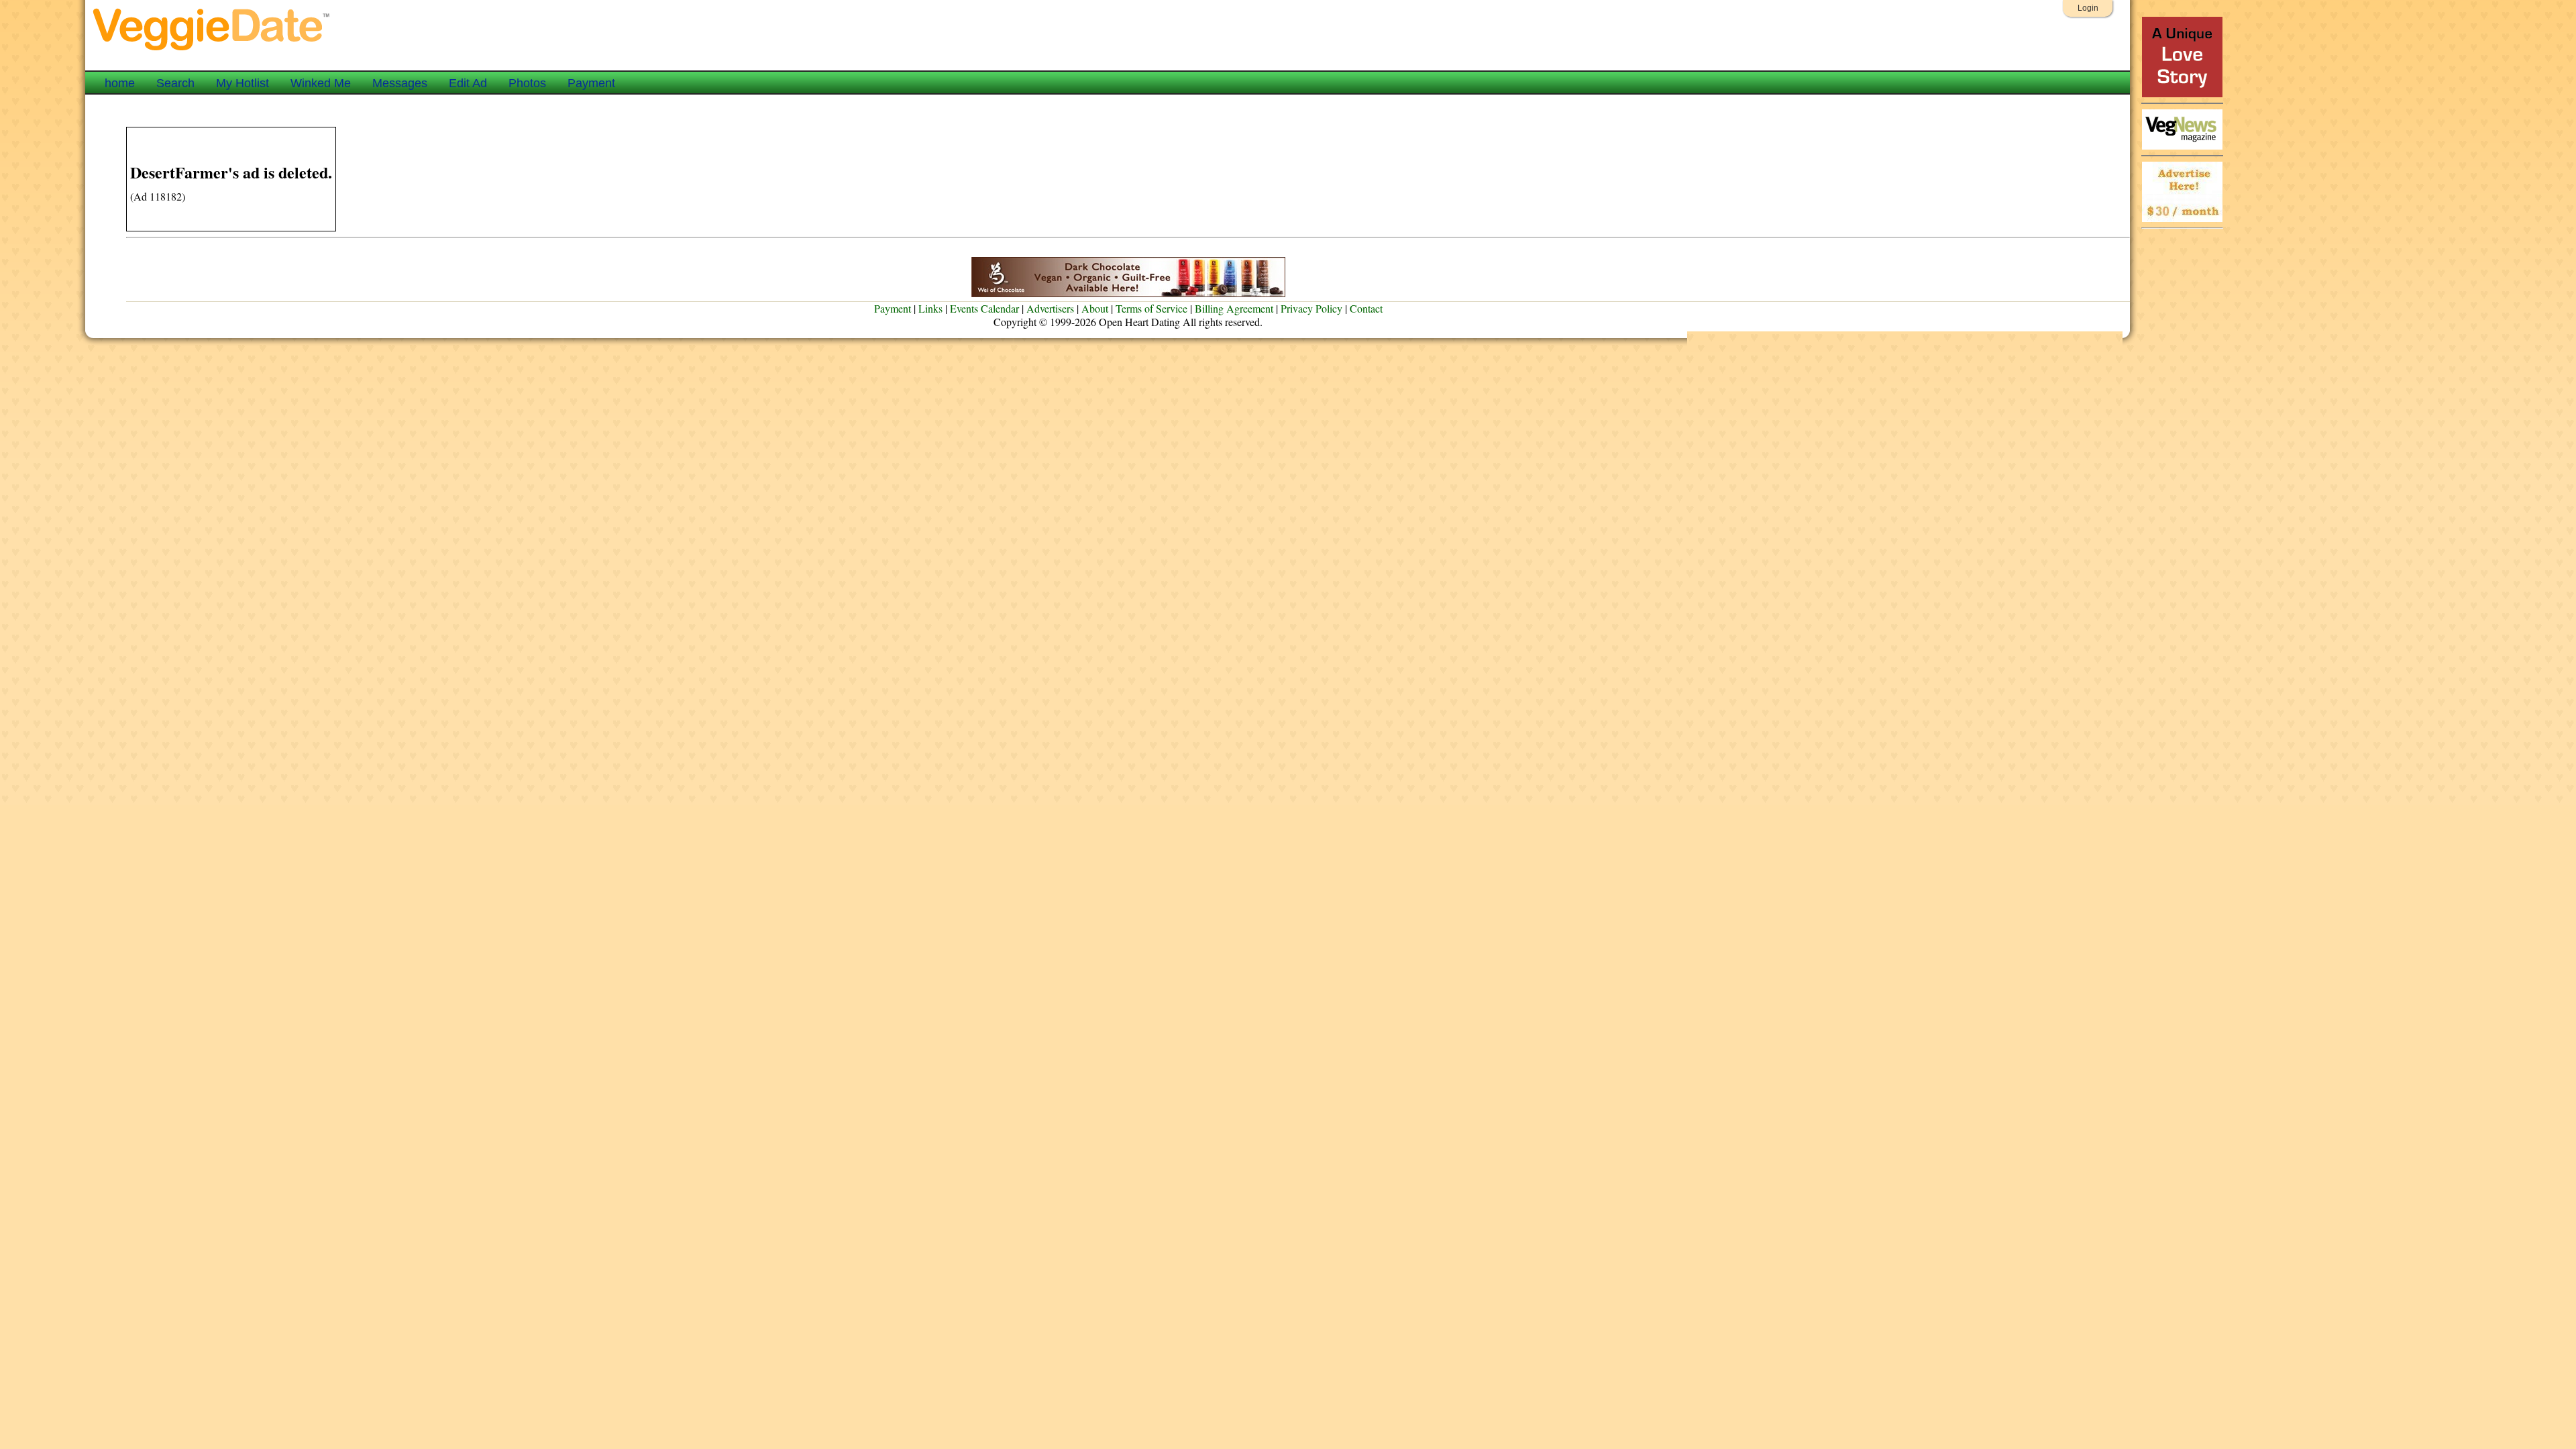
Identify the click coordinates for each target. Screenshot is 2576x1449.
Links (930, 308)
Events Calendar (984, 308)
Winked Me (321, 83)
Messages (400, 83)
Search (175, 83)
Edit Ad (468, 83)
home (120, 83)
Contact (1366, 308)
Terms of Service (1151, 308)
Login (2088, 8)
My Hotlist (243, 83)
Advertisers (1050, 308)
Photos (527, 83)
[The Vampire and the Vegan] (2182, 94)
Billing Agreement (1234, 308)
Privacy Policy (1311, 308)
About (1095, 308)
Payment (591, 83)
